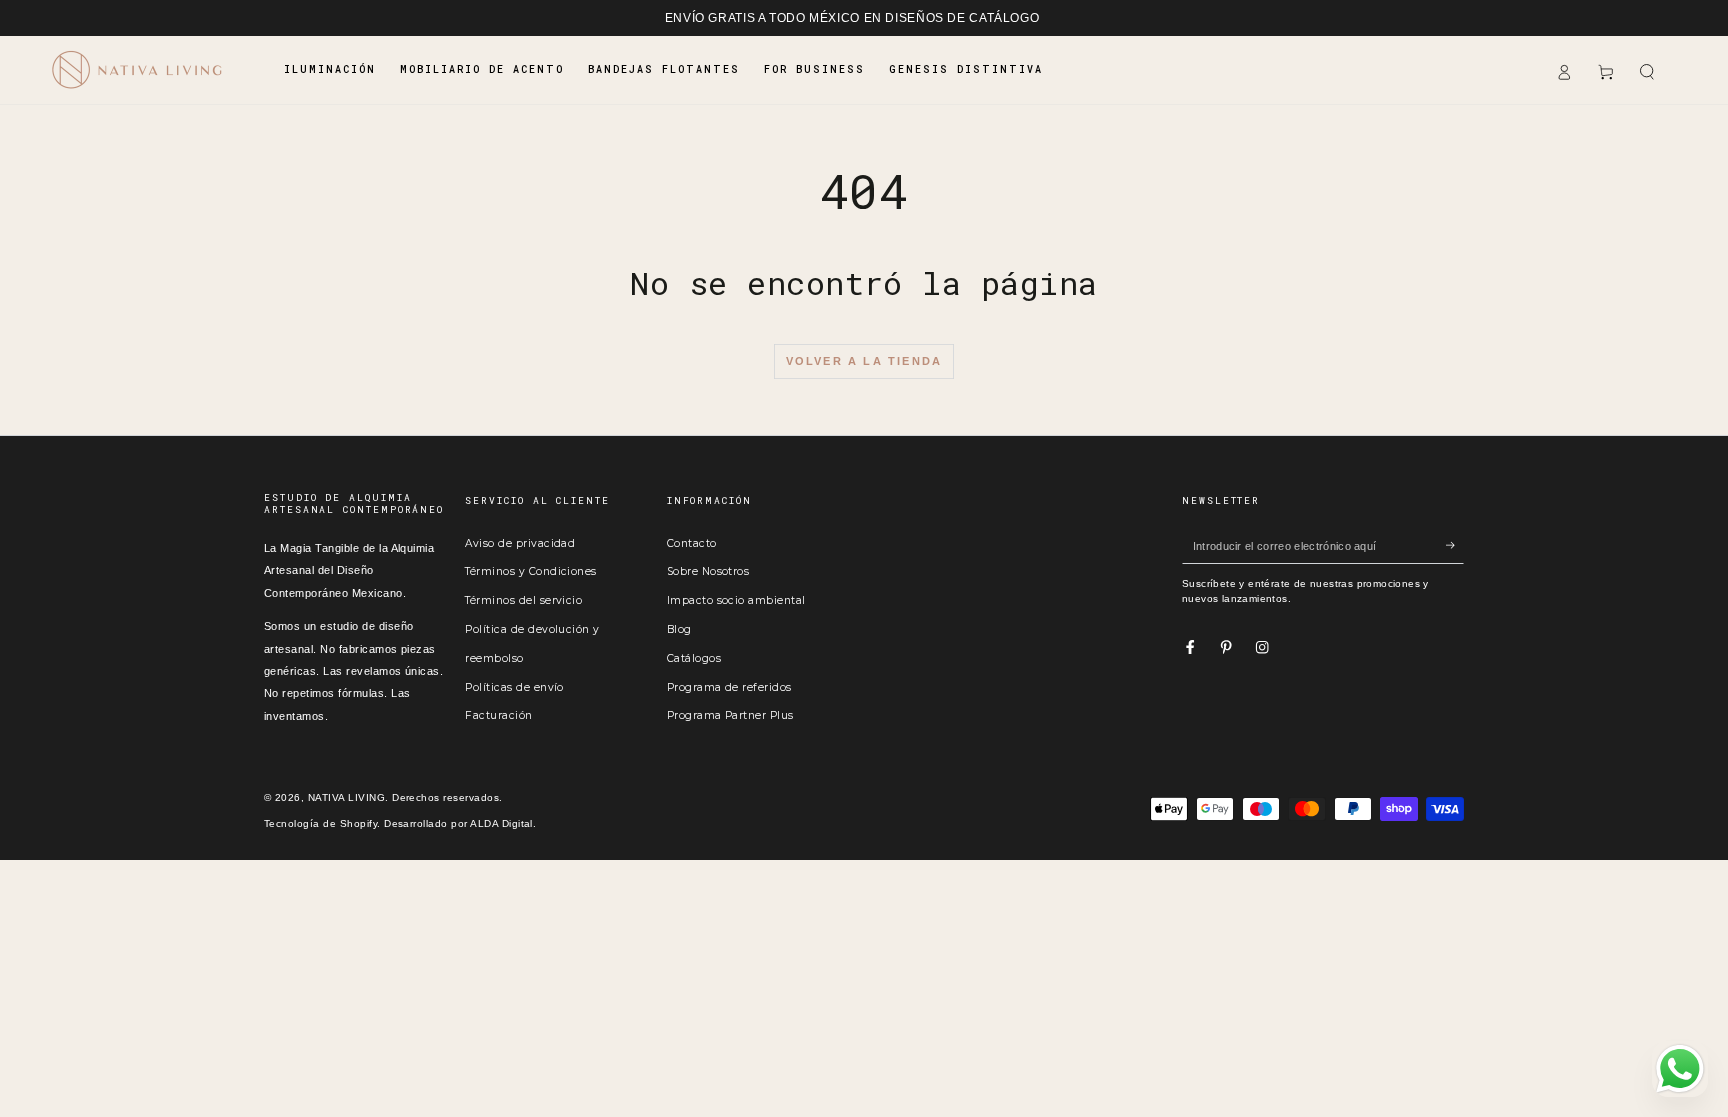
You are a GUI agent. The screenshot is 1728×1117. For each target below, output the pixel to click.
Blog (679, 629)
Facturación (498, 715)
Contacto (692, 543)
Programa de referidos (729, 687)
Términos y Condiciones (531, 571)
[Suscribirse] (1455, 545)
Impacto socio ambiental (736, 600)
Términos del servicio (523, 600)
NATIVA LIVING (346, 797)
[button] (1647, 72)
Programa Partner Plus (730, 715)
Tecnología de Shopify (320, 823)
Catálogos (694, 658)
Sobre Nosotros (708, 571)
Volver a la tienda (864, 361)
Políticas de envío (514, 687)
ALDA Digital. (503, 823)
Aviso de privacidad (520, 543)
